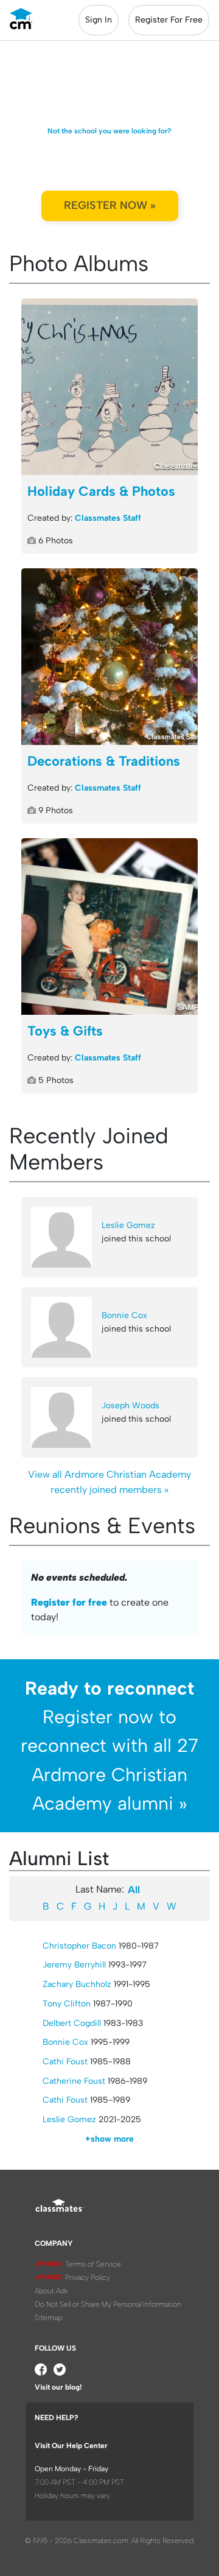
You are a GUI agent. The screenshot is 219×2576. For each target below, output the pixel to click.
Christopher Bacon (79, 1946)
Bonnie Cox (124, 1315)
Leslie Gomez (128, 1225)
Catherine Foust (74, 2081)
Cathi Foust (65, 2062)
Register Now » (110, 205)
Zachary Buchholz (77, 1984)
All (134, 1890)
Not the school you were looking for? (109, 131)
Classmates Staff (108, 518)
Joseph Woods (130, 1406)
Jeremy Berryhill (74, 1965)
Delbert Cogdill (72, 2023)
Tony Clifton (67, 2004)
